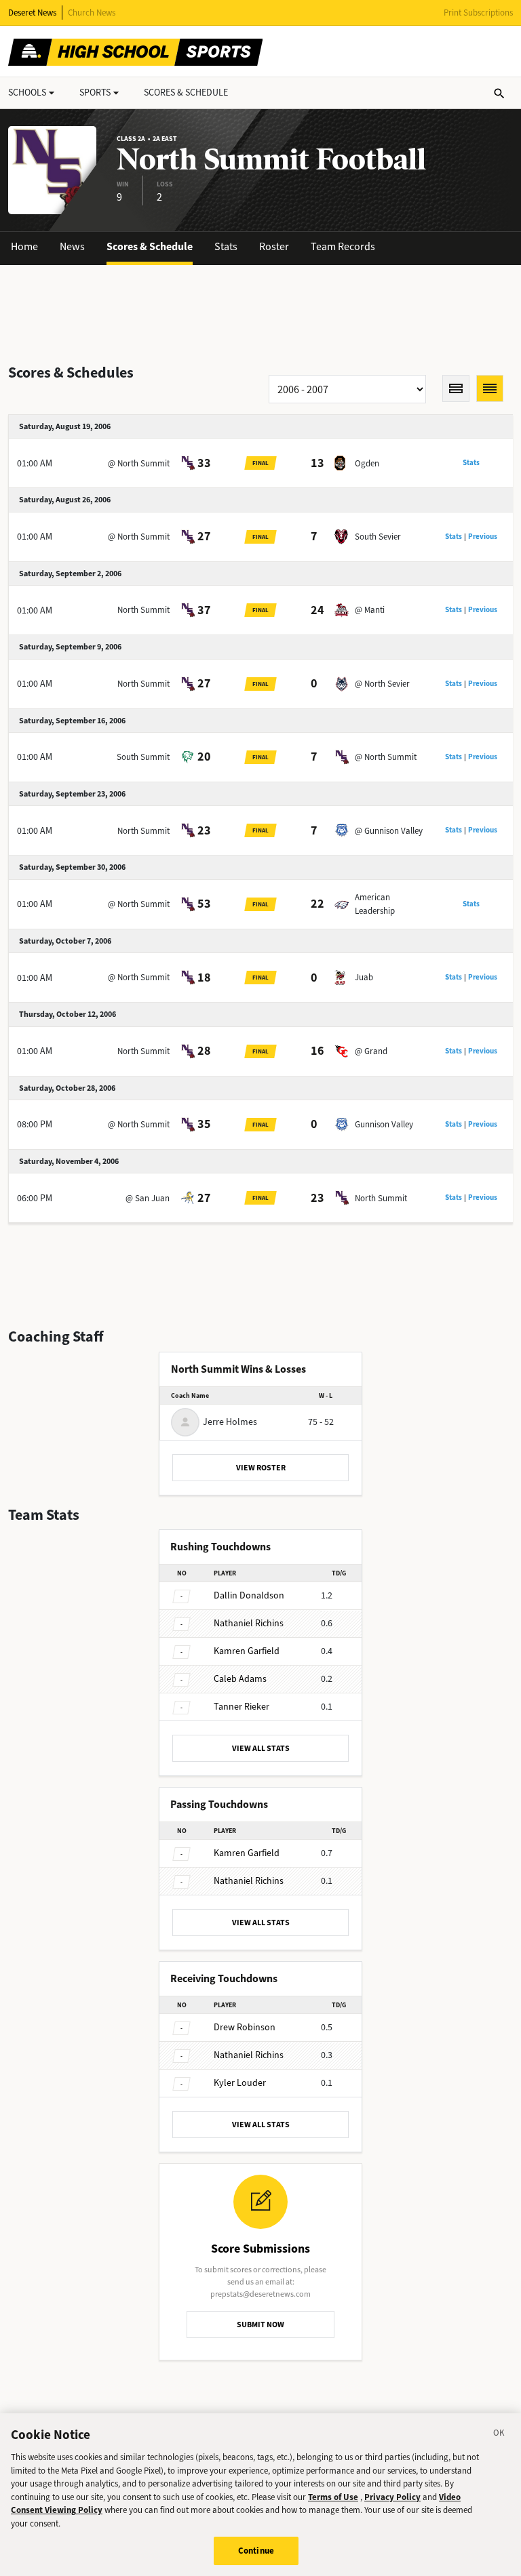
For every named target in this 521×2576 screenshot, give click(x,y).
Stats (226, 246)
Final (260, 463)
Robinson (245, 2027)
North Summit (143, 610)
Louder (240, 2083)
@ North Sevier (382, 684)
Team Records (343, 246)
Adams (240, 1679)
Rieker (242, 1707)
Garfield (247, 1651)
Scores (186, 93)
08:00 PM (35, 1124)
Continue (256, 2551)
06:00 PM (35, 1198)
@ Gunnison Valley (389, 831)
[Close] (499, 2435)
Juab (364, 977)
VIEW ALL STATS (261, 1748)
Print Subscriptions (478, 13)
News (72, 246)
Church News (92, 13)
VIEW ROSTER (261, 1468)
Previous (483, 537)
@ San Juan (148, 1198)
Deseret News (32, 13)
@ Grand (371, 1051)
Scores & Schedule (150, 246)
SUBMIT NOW (260, 2325)
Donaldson (249, 1595)
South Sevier (378, 537)
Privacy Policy (392, 2497)
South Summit (143, 757)
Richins (249, 1623)
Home (24, 246)
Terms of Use (333, 2497)
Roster (274, 246)
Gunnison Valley (384, 1124)
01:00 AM (35, 463)
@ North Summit (139, 463)
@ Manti (370, 610)
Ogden (367, 463)
